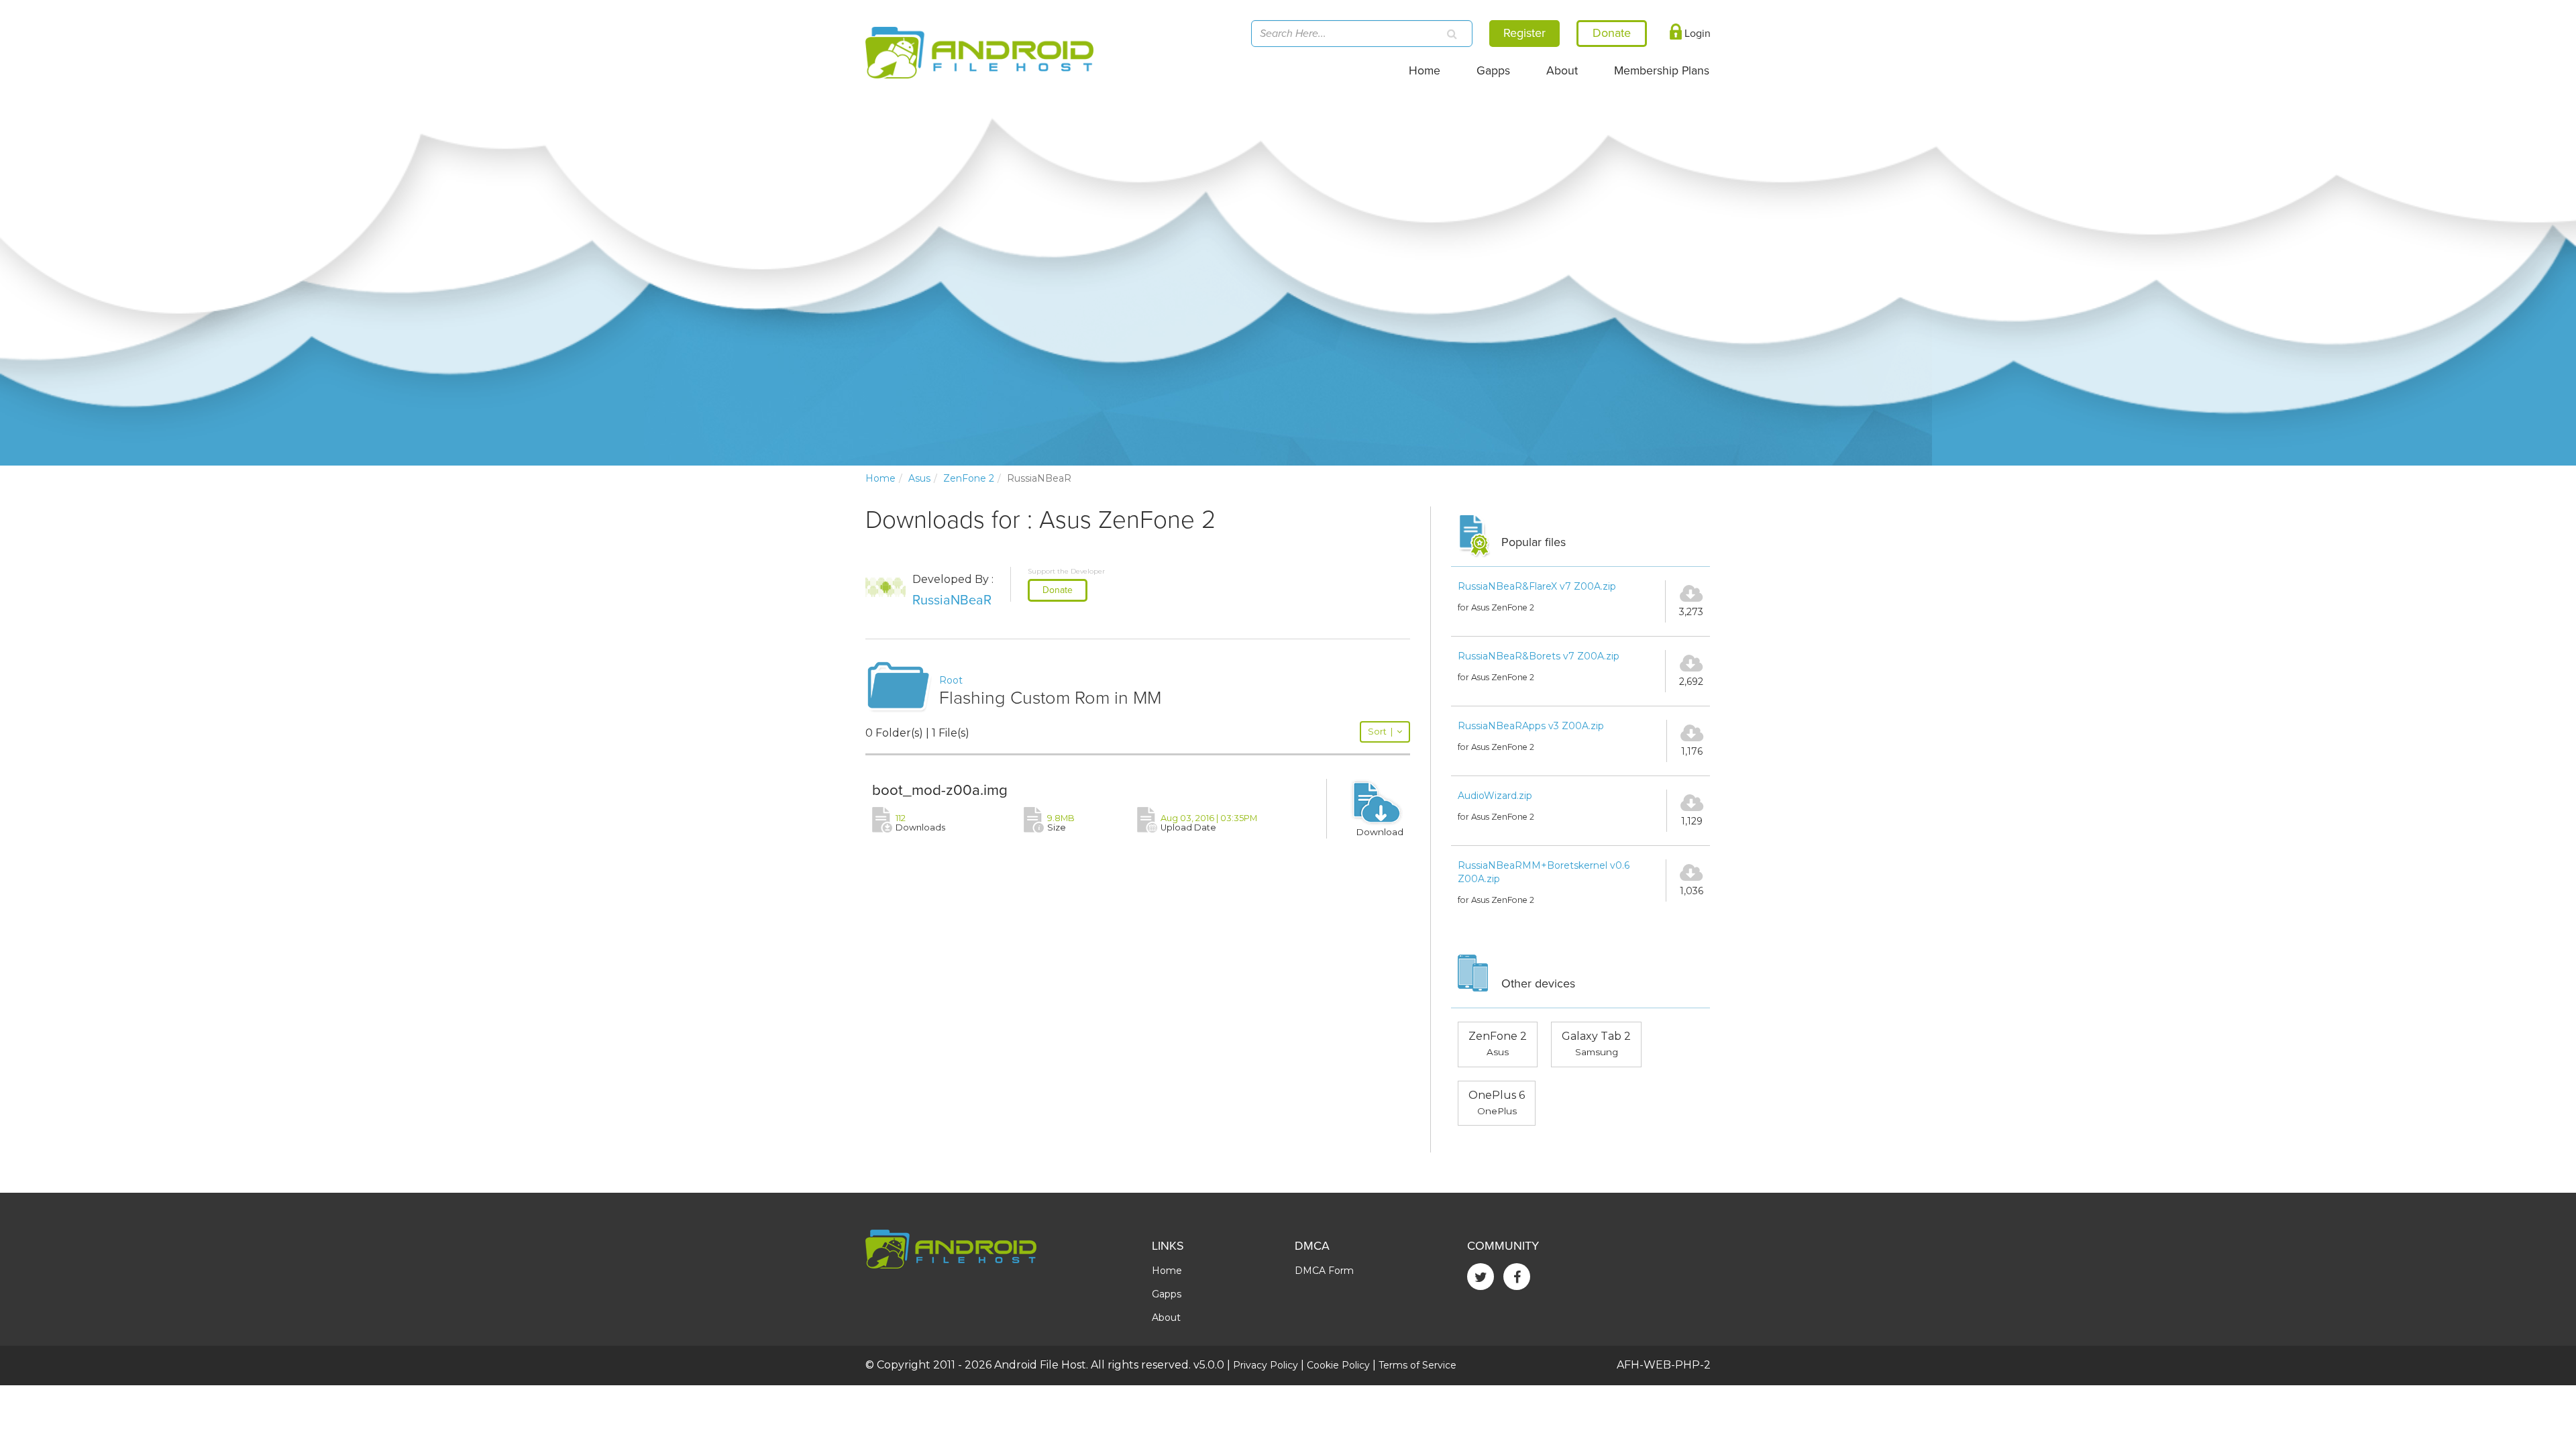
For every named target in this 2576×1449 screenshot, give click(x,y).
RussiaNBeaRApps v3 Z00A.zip (1531, 726)
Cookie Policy (1338, 1365)
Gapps (1493, 71)
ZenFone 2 (969, 478)
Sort (1380, 732)
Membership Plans (1662, 71)
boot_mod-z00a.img (940, 790)
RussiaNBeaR (952, 600)
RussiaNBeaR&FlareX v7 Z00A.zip (1537, 586)
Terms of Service (1417, 1365)
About (1562, 71)
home (880, 478)
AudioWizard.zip (1495, 796)
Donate (1058, 590)
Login (1696, 34)
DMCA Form (1324, 1271)
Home (1425, 71)
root (951, 680)
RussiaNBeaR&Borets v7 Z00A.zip (1539, 656)
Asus (919, 478)
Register (1524, 33)
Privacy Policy (1266, 1365)
